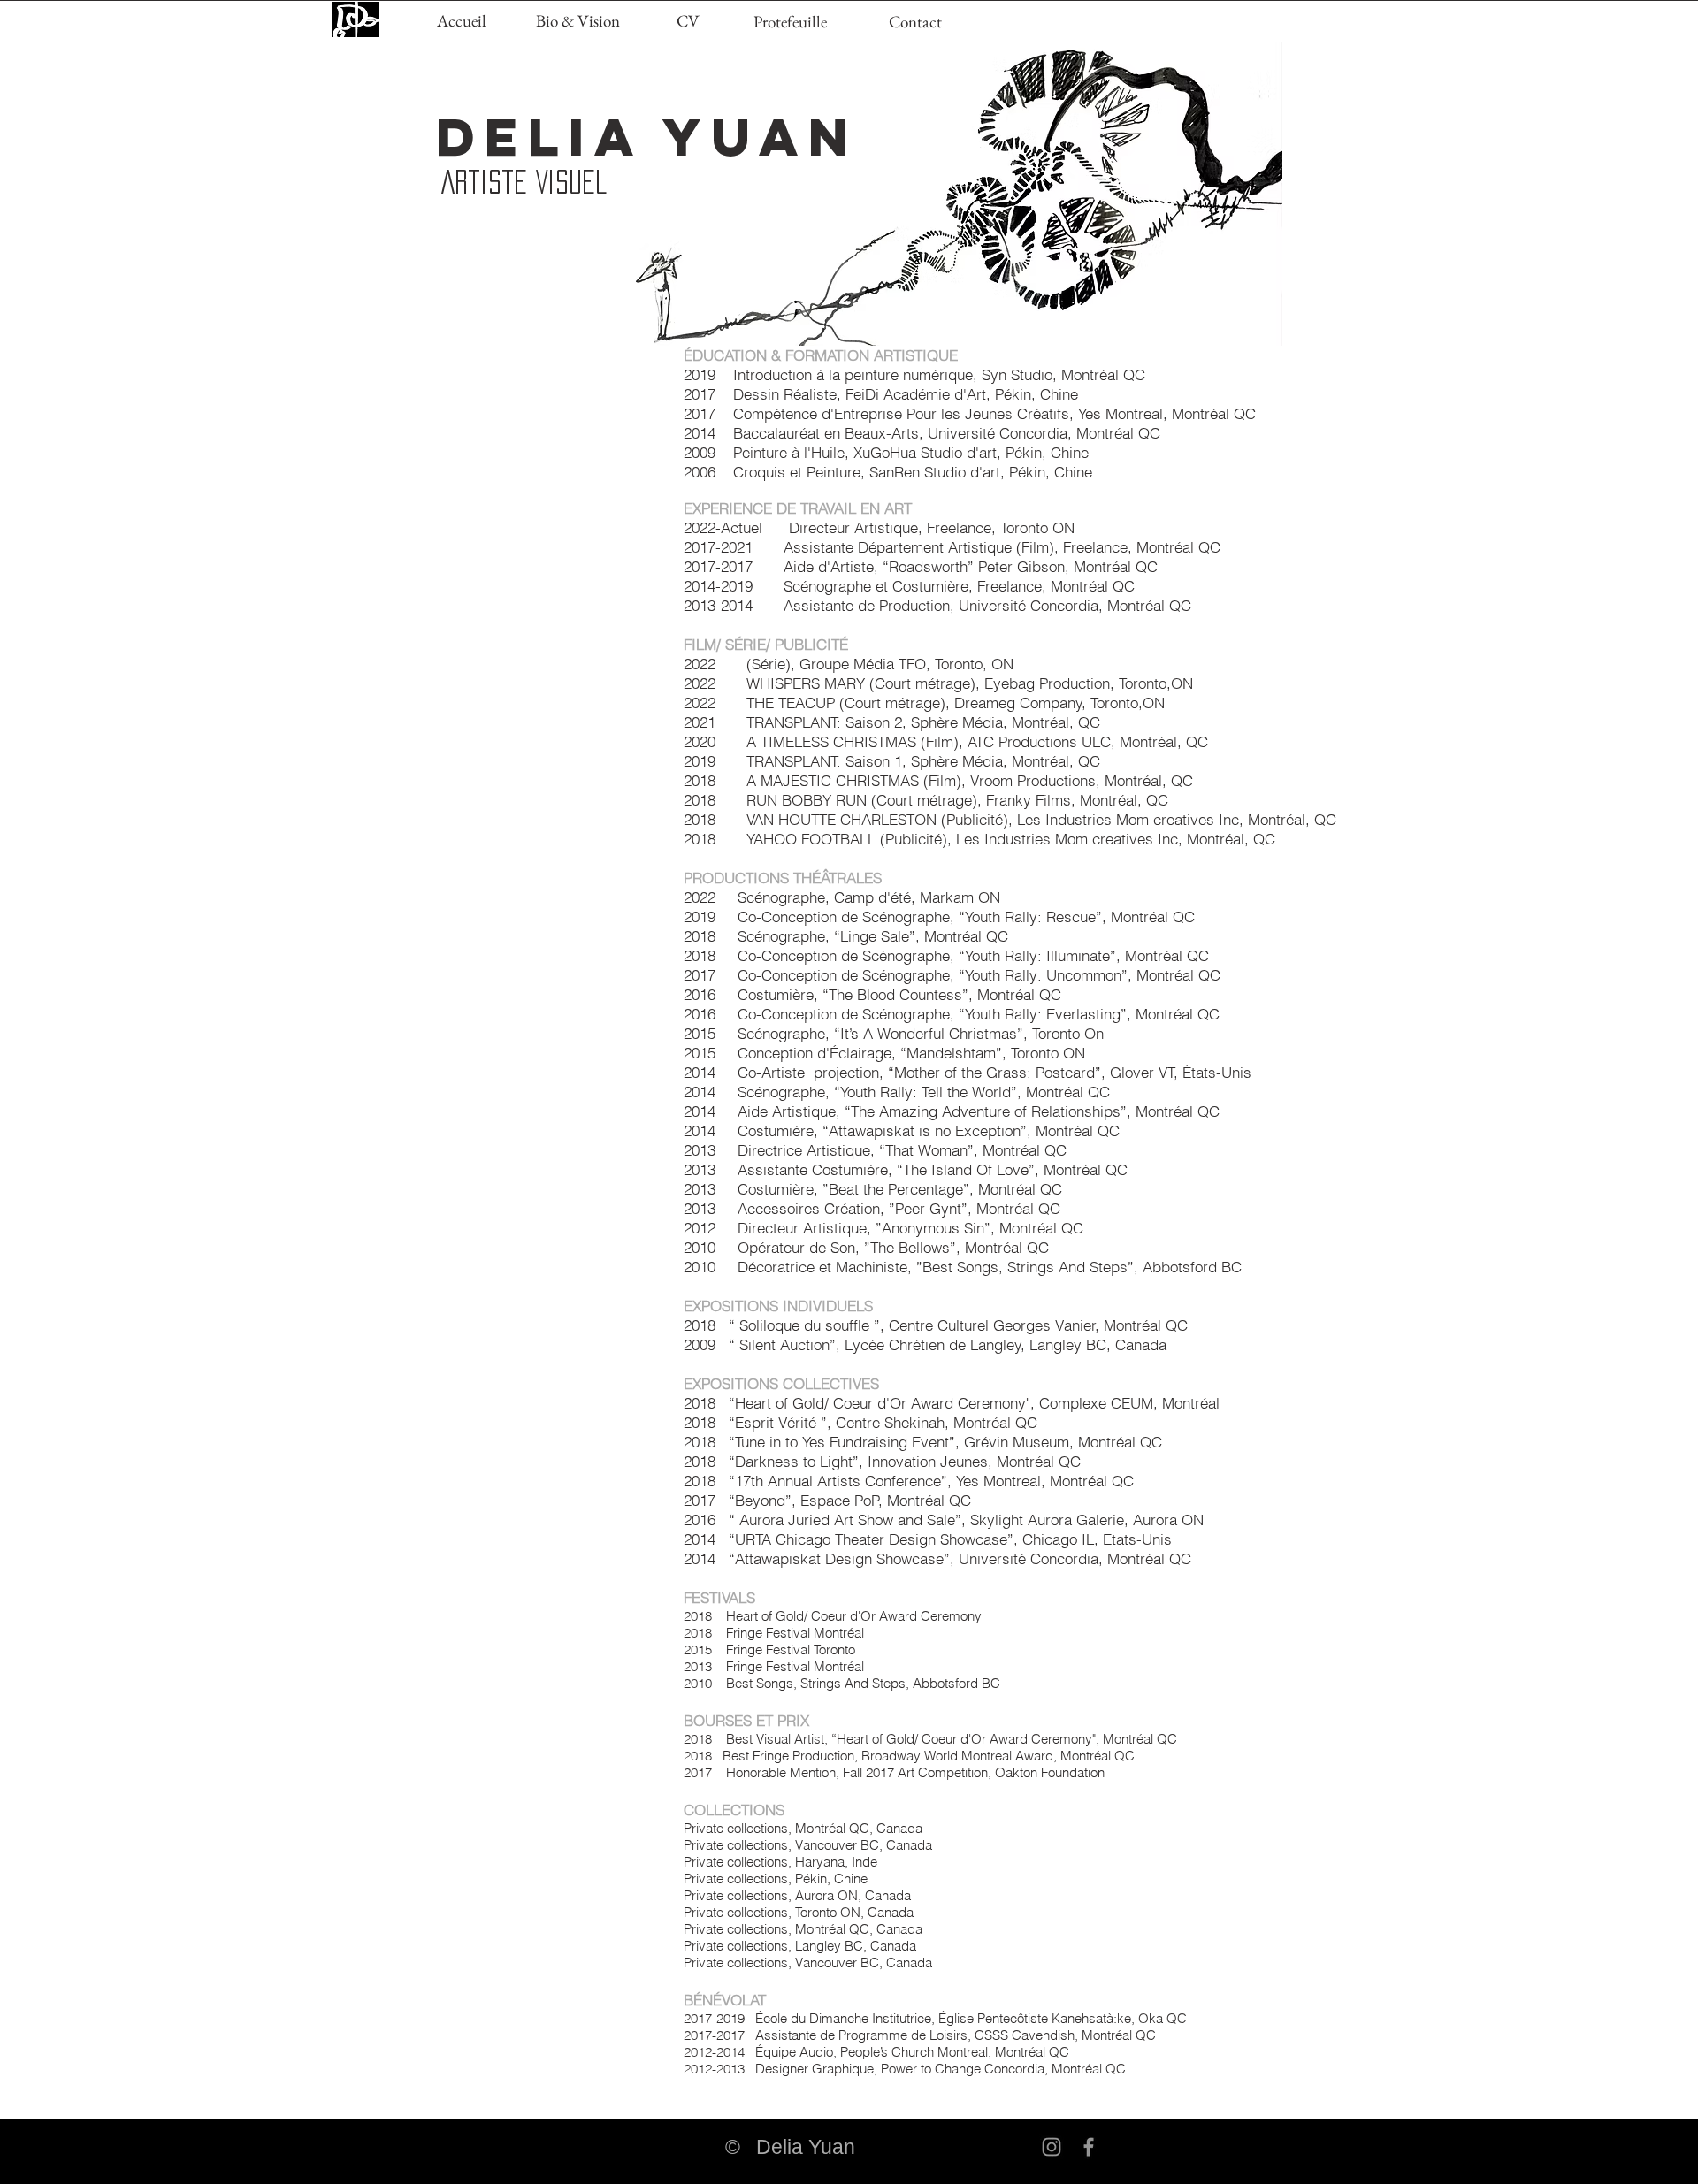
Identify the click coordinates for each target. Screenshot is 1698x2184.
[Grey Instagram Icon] (1052, 2147)
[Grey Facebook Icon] (1089, 2147)
